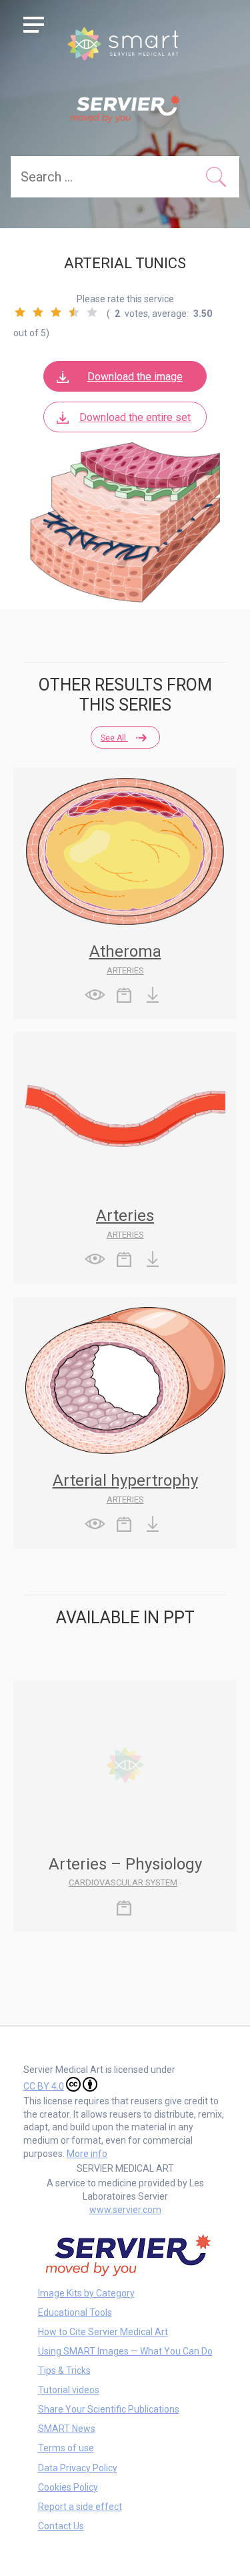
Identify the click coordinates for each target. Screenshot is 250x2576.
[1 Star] (20, 312)
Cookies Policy (68, 2487)
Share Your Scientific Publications (109, 2409)
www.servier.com (125, 2210)
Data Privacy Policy (78, 2468)
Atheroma (125, 951)
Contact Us (61, 2526)
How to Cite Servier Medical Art (103, 2332)
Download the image (135, 377)
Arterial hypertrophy (125, 1480)
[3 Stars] (56, 312)
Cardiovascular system (123, 1882)
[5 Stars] (92, 312)
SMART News (67, 2429)
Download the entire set (135, 417)
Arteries (125, 970)
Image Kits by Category (86, 2293)
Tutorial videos (69, 2390)
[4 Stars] (74, 312)
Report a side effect (80, 2507)
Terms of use (66, 2448)
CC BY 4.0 (44, 2086)
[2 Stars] (38, 312)
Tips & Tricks (64, 2371)
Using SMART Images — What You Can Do (125, 2351)
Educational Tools (75, 2312)
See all (114, 738)
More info (87, 2154)
